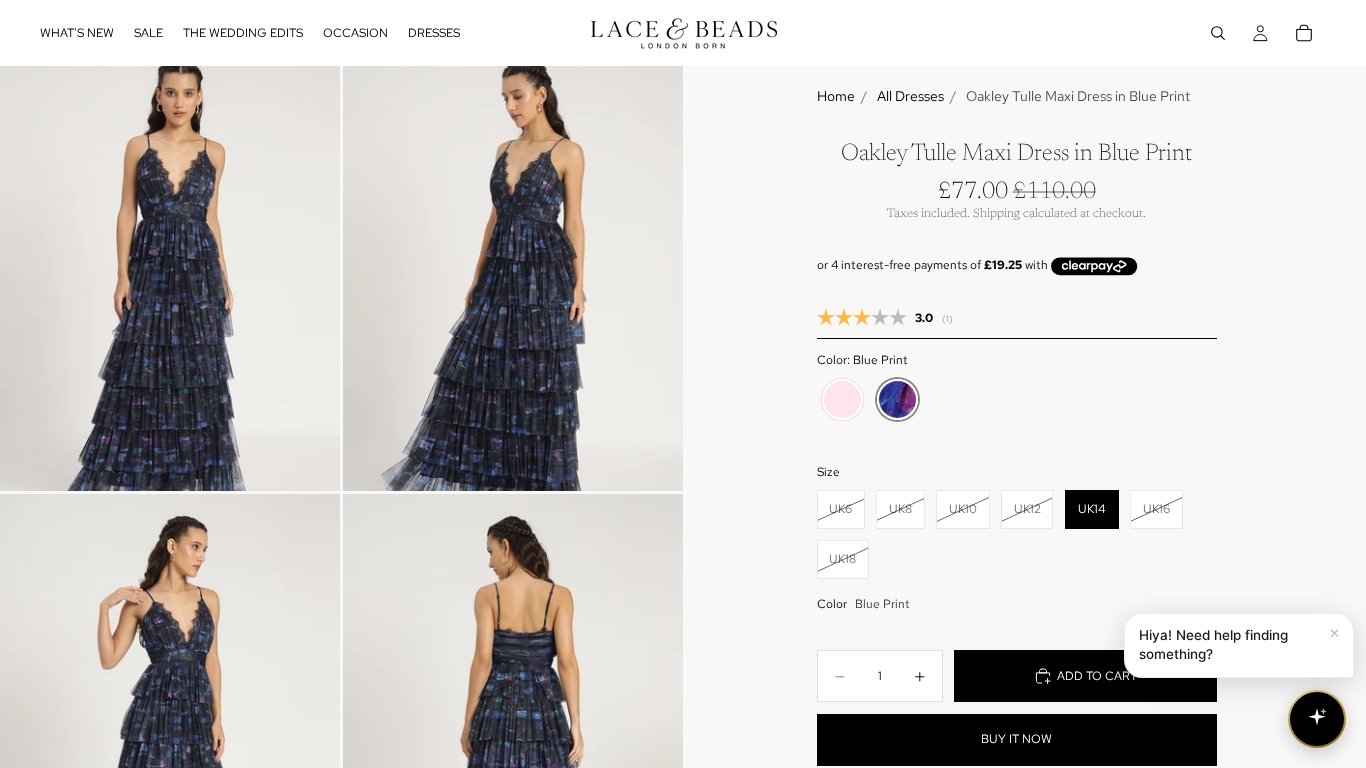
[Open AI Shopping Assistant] (1317, 719)
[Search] (1218, 33)
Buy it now (1016, 739)
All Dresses (910, 96)
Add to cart (1097, 676)
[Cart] (1304, 33)
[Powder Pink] (842, 400)
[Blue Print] (897, 400)
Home (836, 96)
